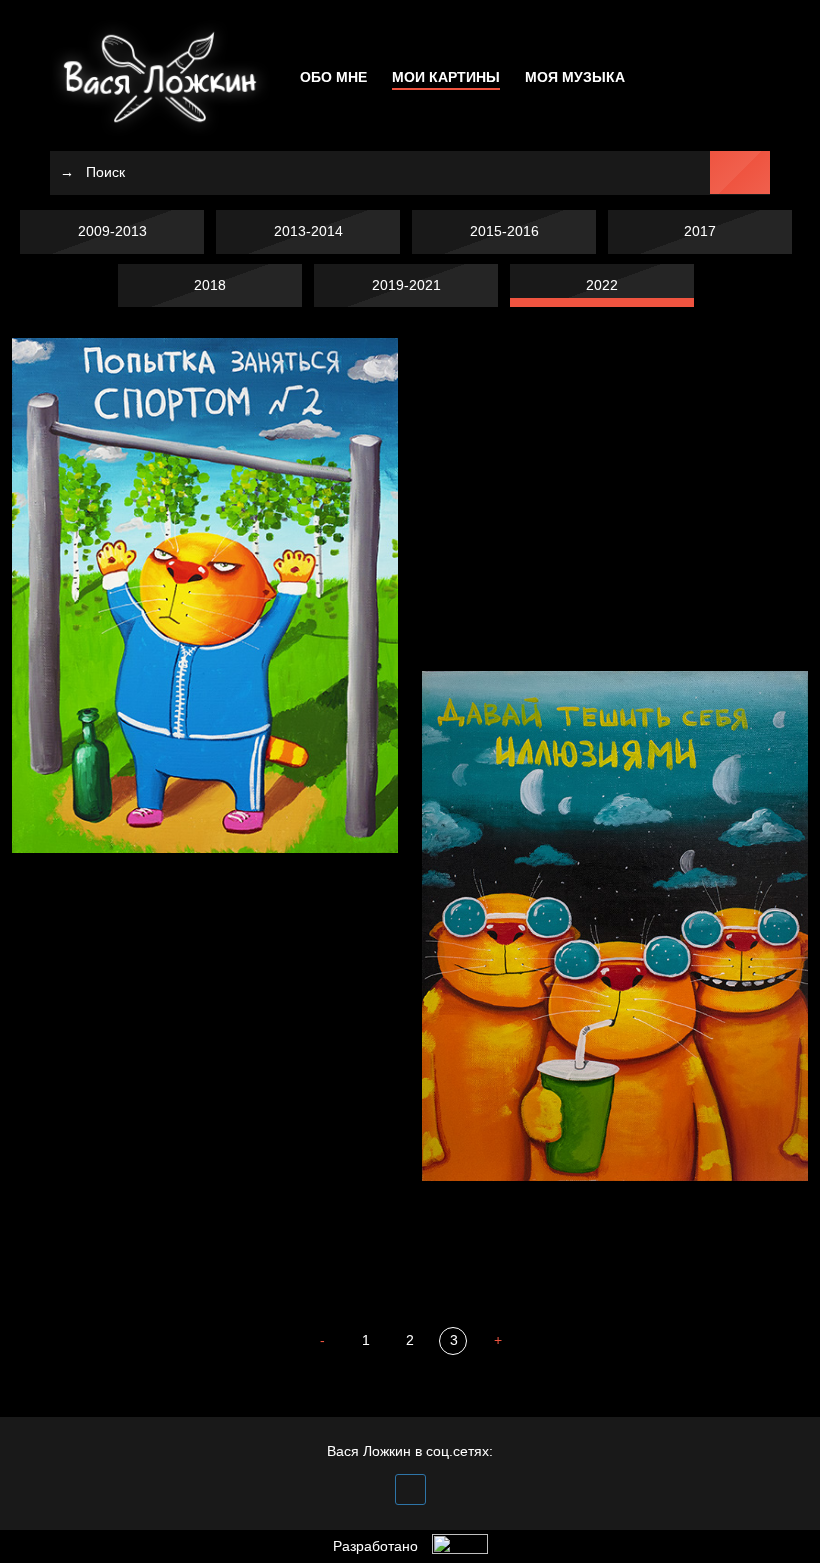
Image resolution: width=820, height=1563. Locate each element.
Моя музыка (575, 77)
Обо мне (333, 77)
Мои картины (446, 77)
